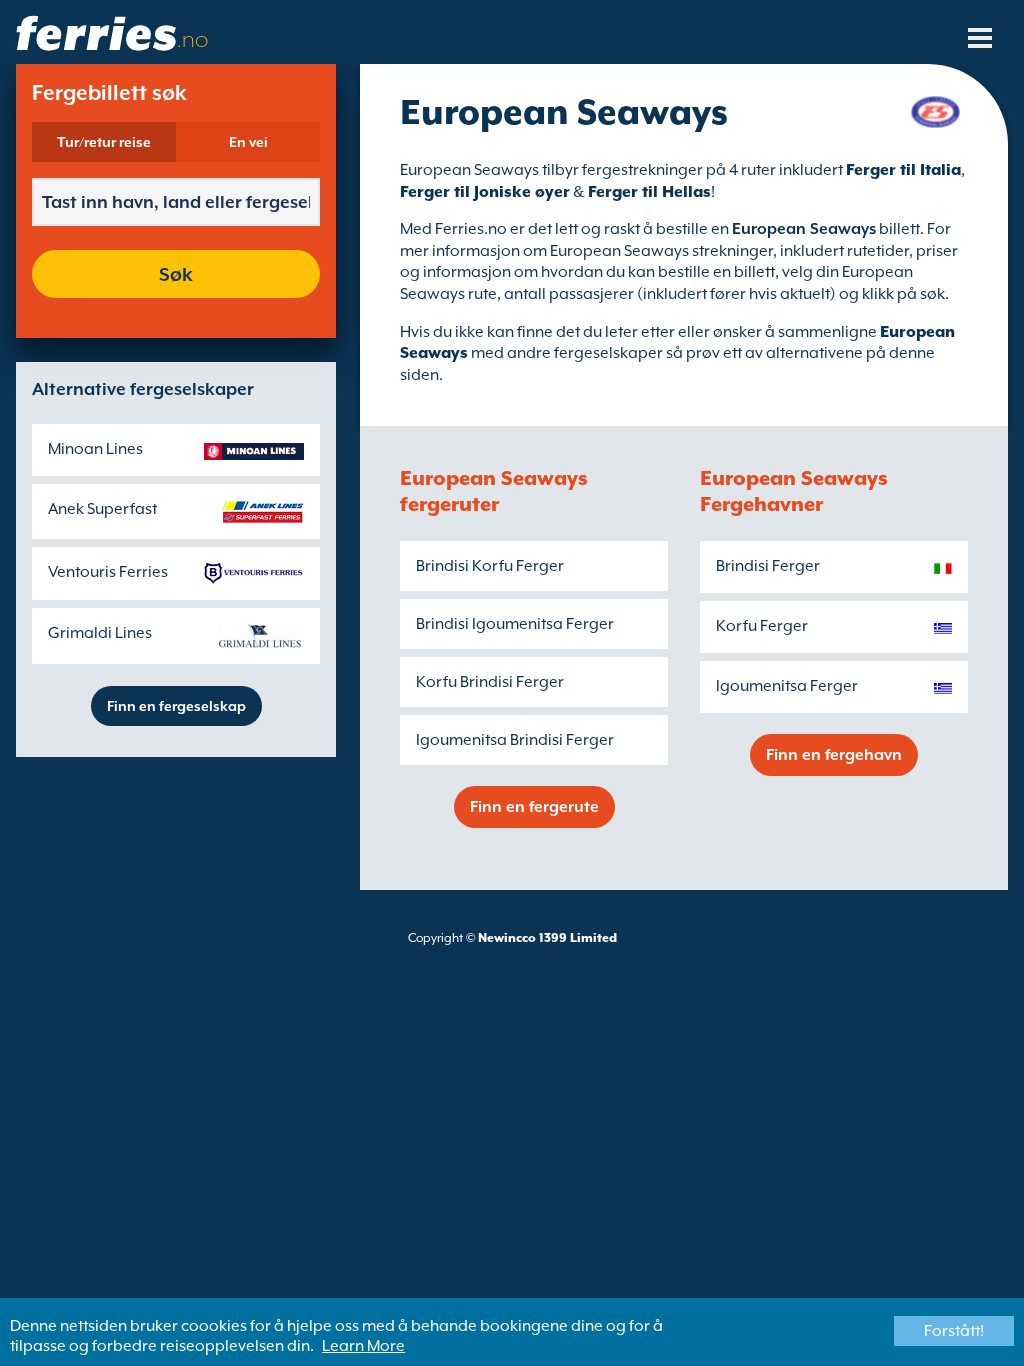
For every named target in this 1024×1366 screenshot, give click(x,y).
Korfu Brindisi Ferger (490, 682)
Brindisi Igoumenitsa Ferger (515, 624)
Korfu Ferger (762, 626)
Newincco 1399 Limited (547, 938)
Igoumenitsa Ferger (787, 686)
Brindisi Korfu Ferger (490, 566)
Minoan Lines (95, 449)
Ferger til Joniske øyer (485, 192)
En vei (248, 142)
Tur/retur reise (104, 142)
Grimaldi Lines (100, 633)
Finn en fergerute (534, 807)
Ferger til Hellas (649, 192)
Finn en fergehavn (834, 755)
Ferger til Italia (903, 170)
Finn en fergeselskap (176, 706)
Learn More (363, 1346)
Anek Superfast (102, 509)
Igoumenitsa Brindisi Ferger (515, 740)
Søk (176, 274)
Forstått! (954, 1331)
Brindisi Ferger (768, 566)
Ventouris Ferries (108, 572)
